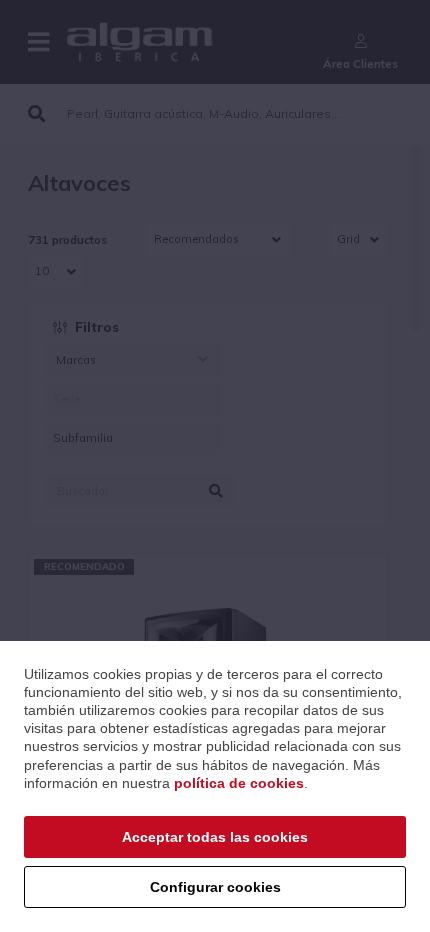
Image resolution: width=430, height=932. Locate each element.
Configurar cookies (215, 887)
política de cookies (239, 783)
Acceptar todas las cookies (215, 837)
